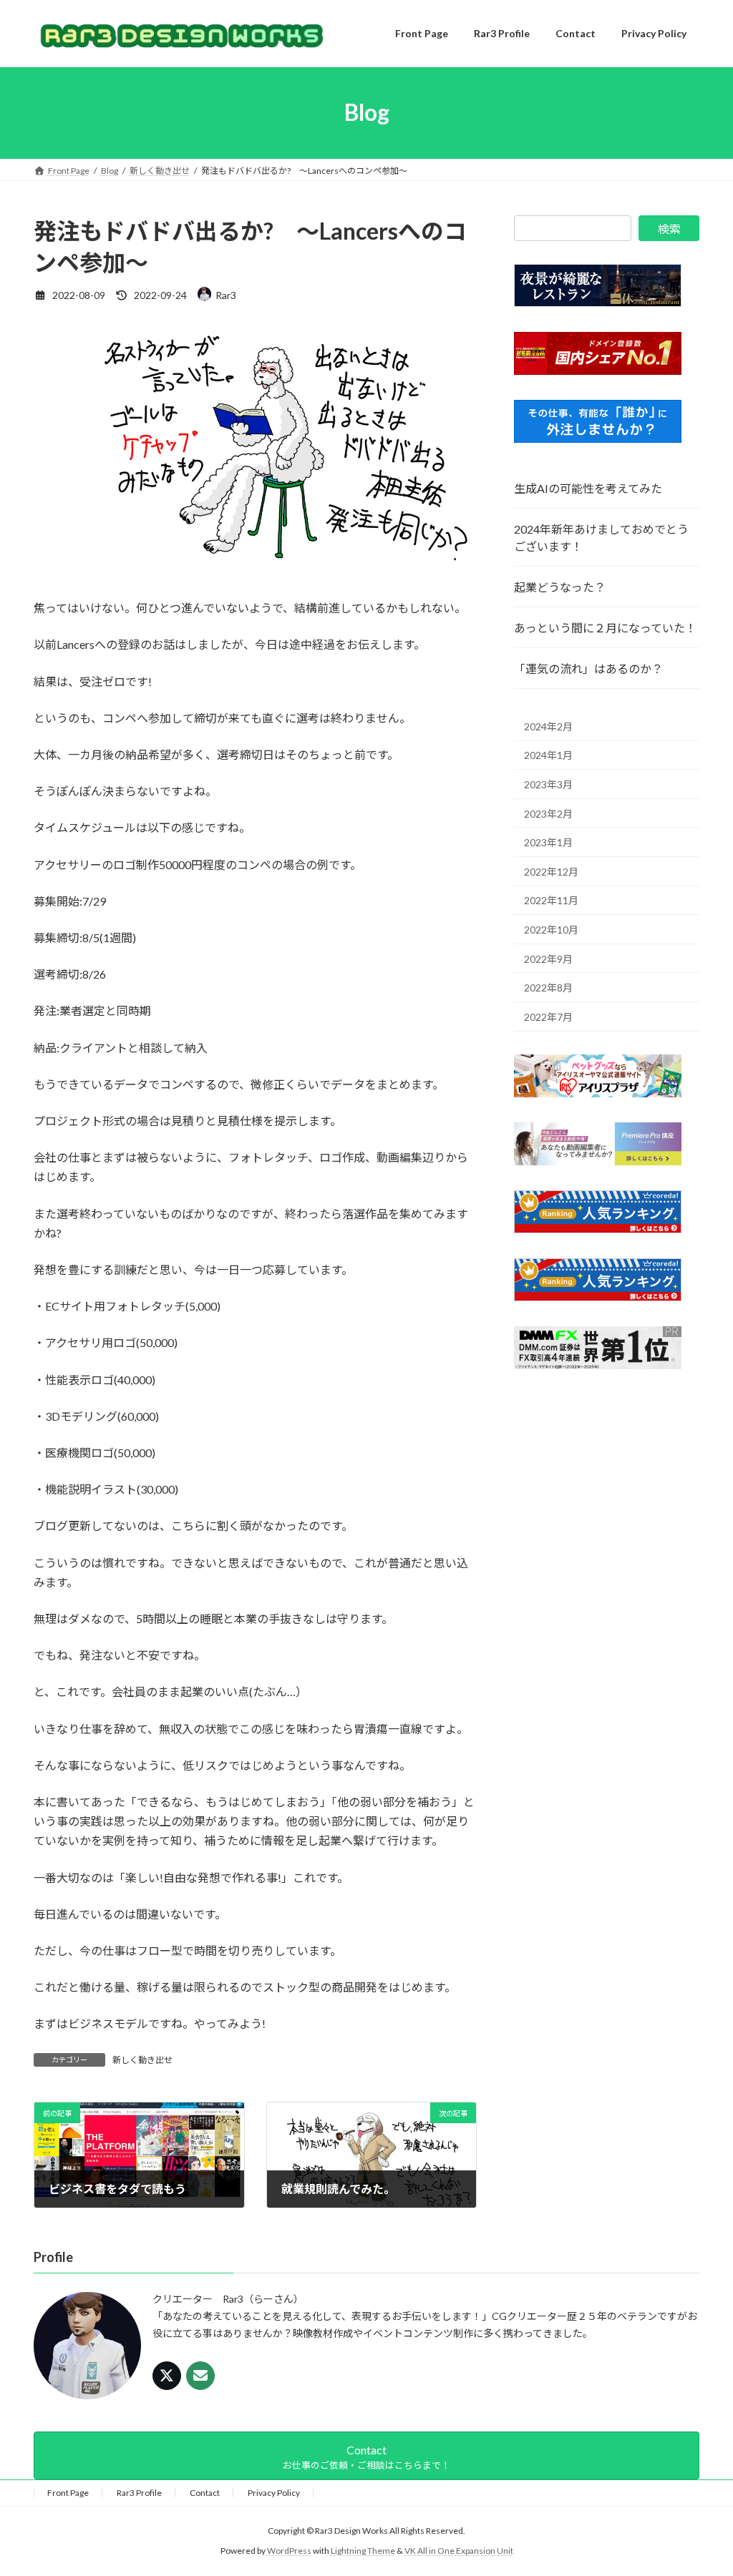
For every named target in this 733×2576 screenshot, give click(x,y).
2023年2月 (548, 813)
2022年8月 (548, 988)
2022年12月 (551, 871)
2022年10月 (551, 930)
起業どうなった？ (560, 587)
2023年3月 (548, 784)
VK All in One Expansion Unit (459, 2551)
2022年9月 (548, 958)
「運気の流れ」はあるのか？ (588, 669)
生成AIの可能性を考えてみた (588, 488)
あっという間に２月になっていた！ (605, 628)
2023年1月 (548, 842)
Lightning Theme (363, 2551)
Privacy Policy (274, 2493)
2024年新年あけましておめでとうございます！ (601, 538)
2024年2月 (548, 726)
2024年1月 (548, 755)
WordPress (289, 2551)
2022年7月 (548, 1016)
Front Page (68, 2493)
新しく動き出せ (142, 2060)
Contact (205, 2493)
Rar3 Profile (139, 2493)
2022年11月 (551, 900)
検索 (669, 229)
